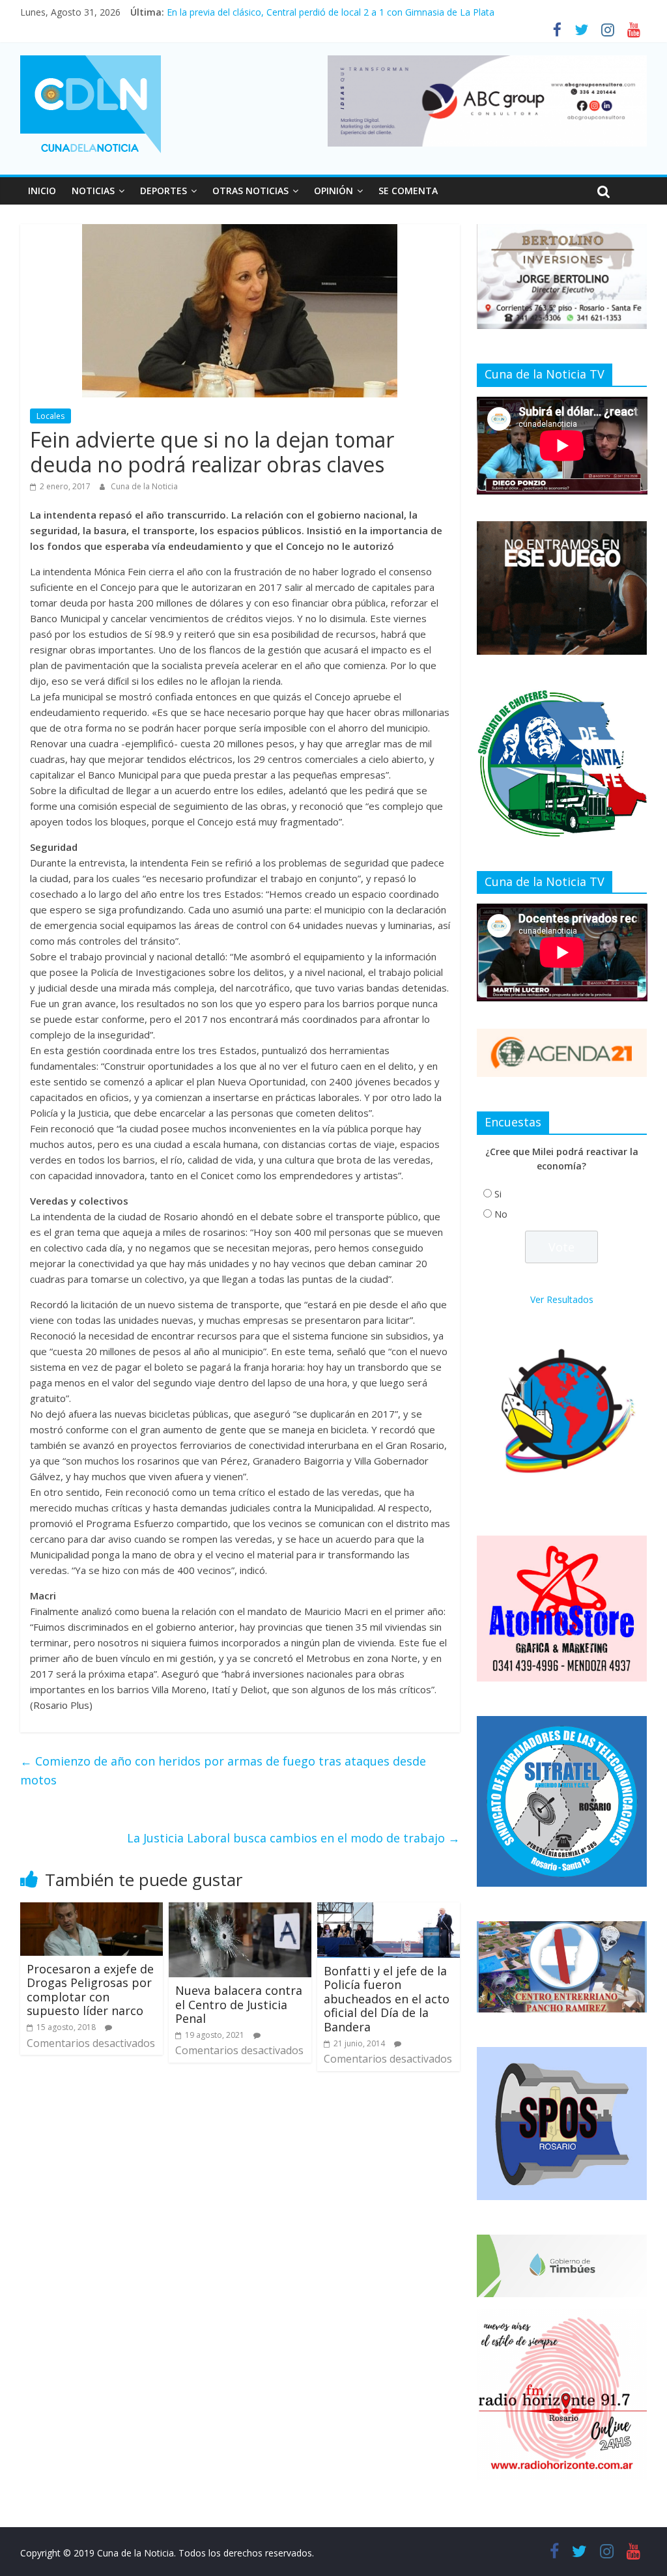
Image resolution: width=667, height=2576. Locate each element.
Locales (50, 416)
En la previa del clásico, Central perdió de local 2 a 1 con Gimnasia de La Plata (331, 12)
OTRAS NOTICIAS (250, 191)
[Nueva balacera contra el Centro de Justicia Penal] (240, 1910)
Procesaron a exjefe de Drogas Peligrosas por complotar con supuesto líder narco (90, 1990)
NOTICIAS (93, 191)
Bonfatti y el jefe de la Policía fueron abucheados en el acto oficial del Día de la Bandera (387, 1999)
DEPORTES (163, 191)
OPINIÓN (333, 191)
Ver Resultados (562, 1299)
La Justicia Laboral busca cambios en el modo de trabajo (293, 1838)
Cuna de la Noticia (144, 486)
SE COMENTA (408, 191)
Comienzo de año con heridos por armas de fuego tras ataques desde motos (223, 1770)
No (501, 1214)
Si (498, 1194)
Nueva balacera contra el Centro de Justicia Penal (239, 2004)
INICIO (42, 191)
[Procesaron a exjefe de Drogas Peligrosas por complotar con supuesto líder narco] (92, 1910)
